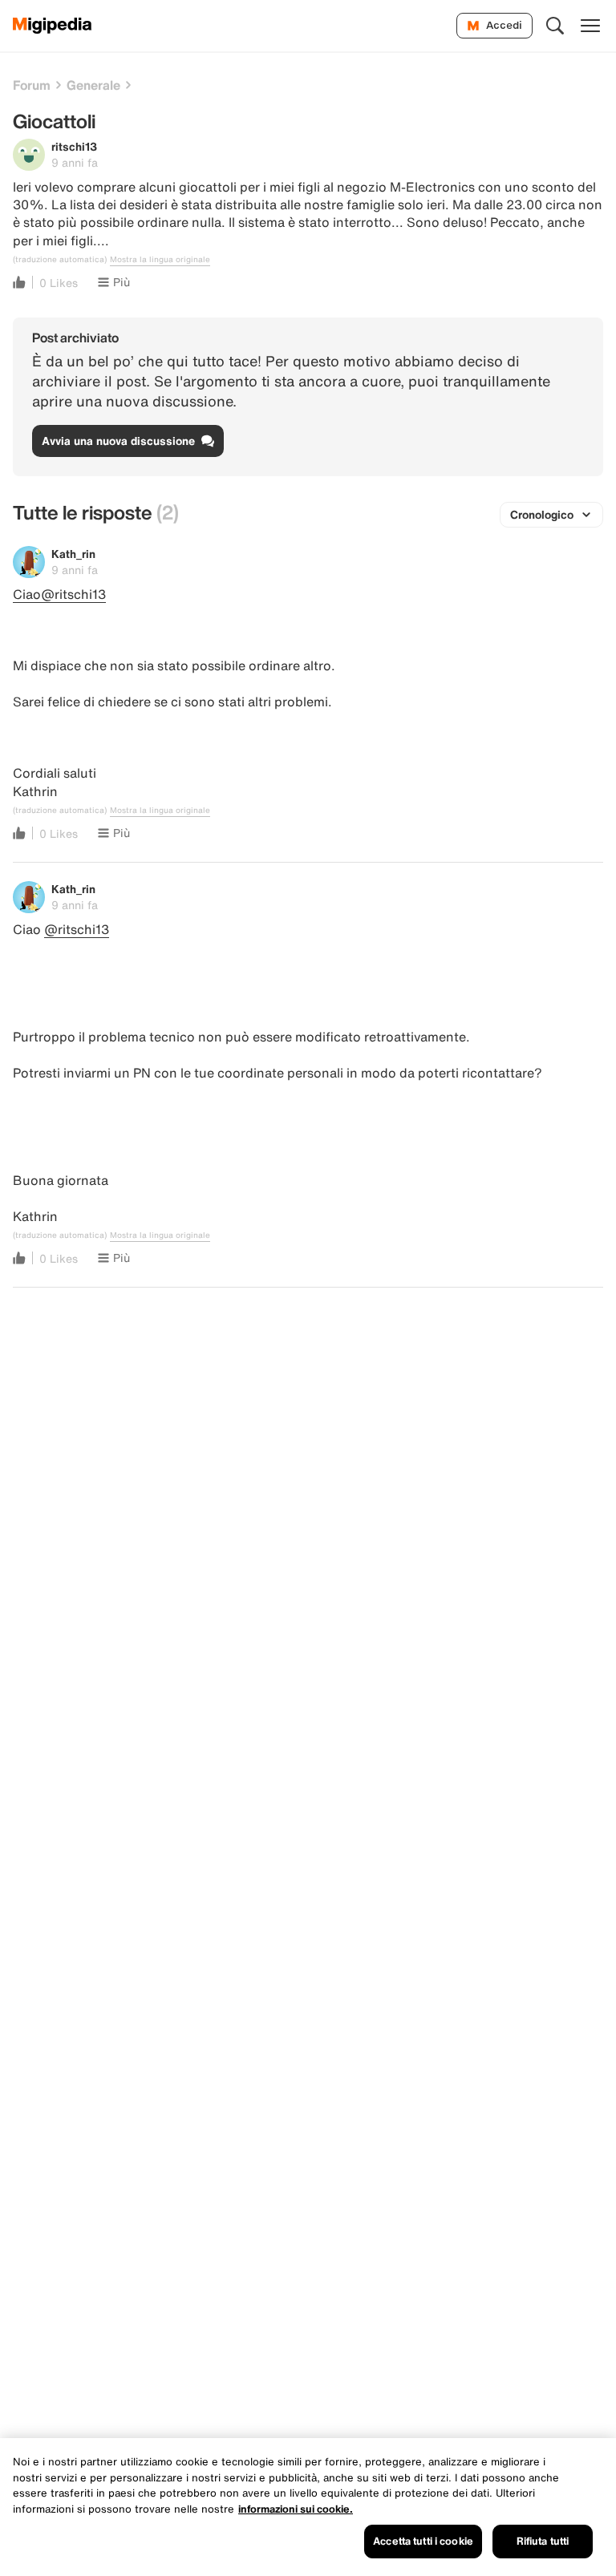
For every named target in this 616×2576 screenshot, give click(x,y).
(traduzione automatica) (60, 260)
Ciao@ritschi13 (59, 594)
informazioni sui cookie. (296, 2509)
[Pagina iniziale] (53, 26)
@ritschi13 (77, 929)
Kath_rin (73, 554)
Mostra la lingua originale (160, 260)
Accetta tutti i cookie (423, 2541)
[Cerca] (555, 26)
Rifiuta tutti (543, 2541)
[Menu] (590, 26)
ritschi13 (74, 146)
